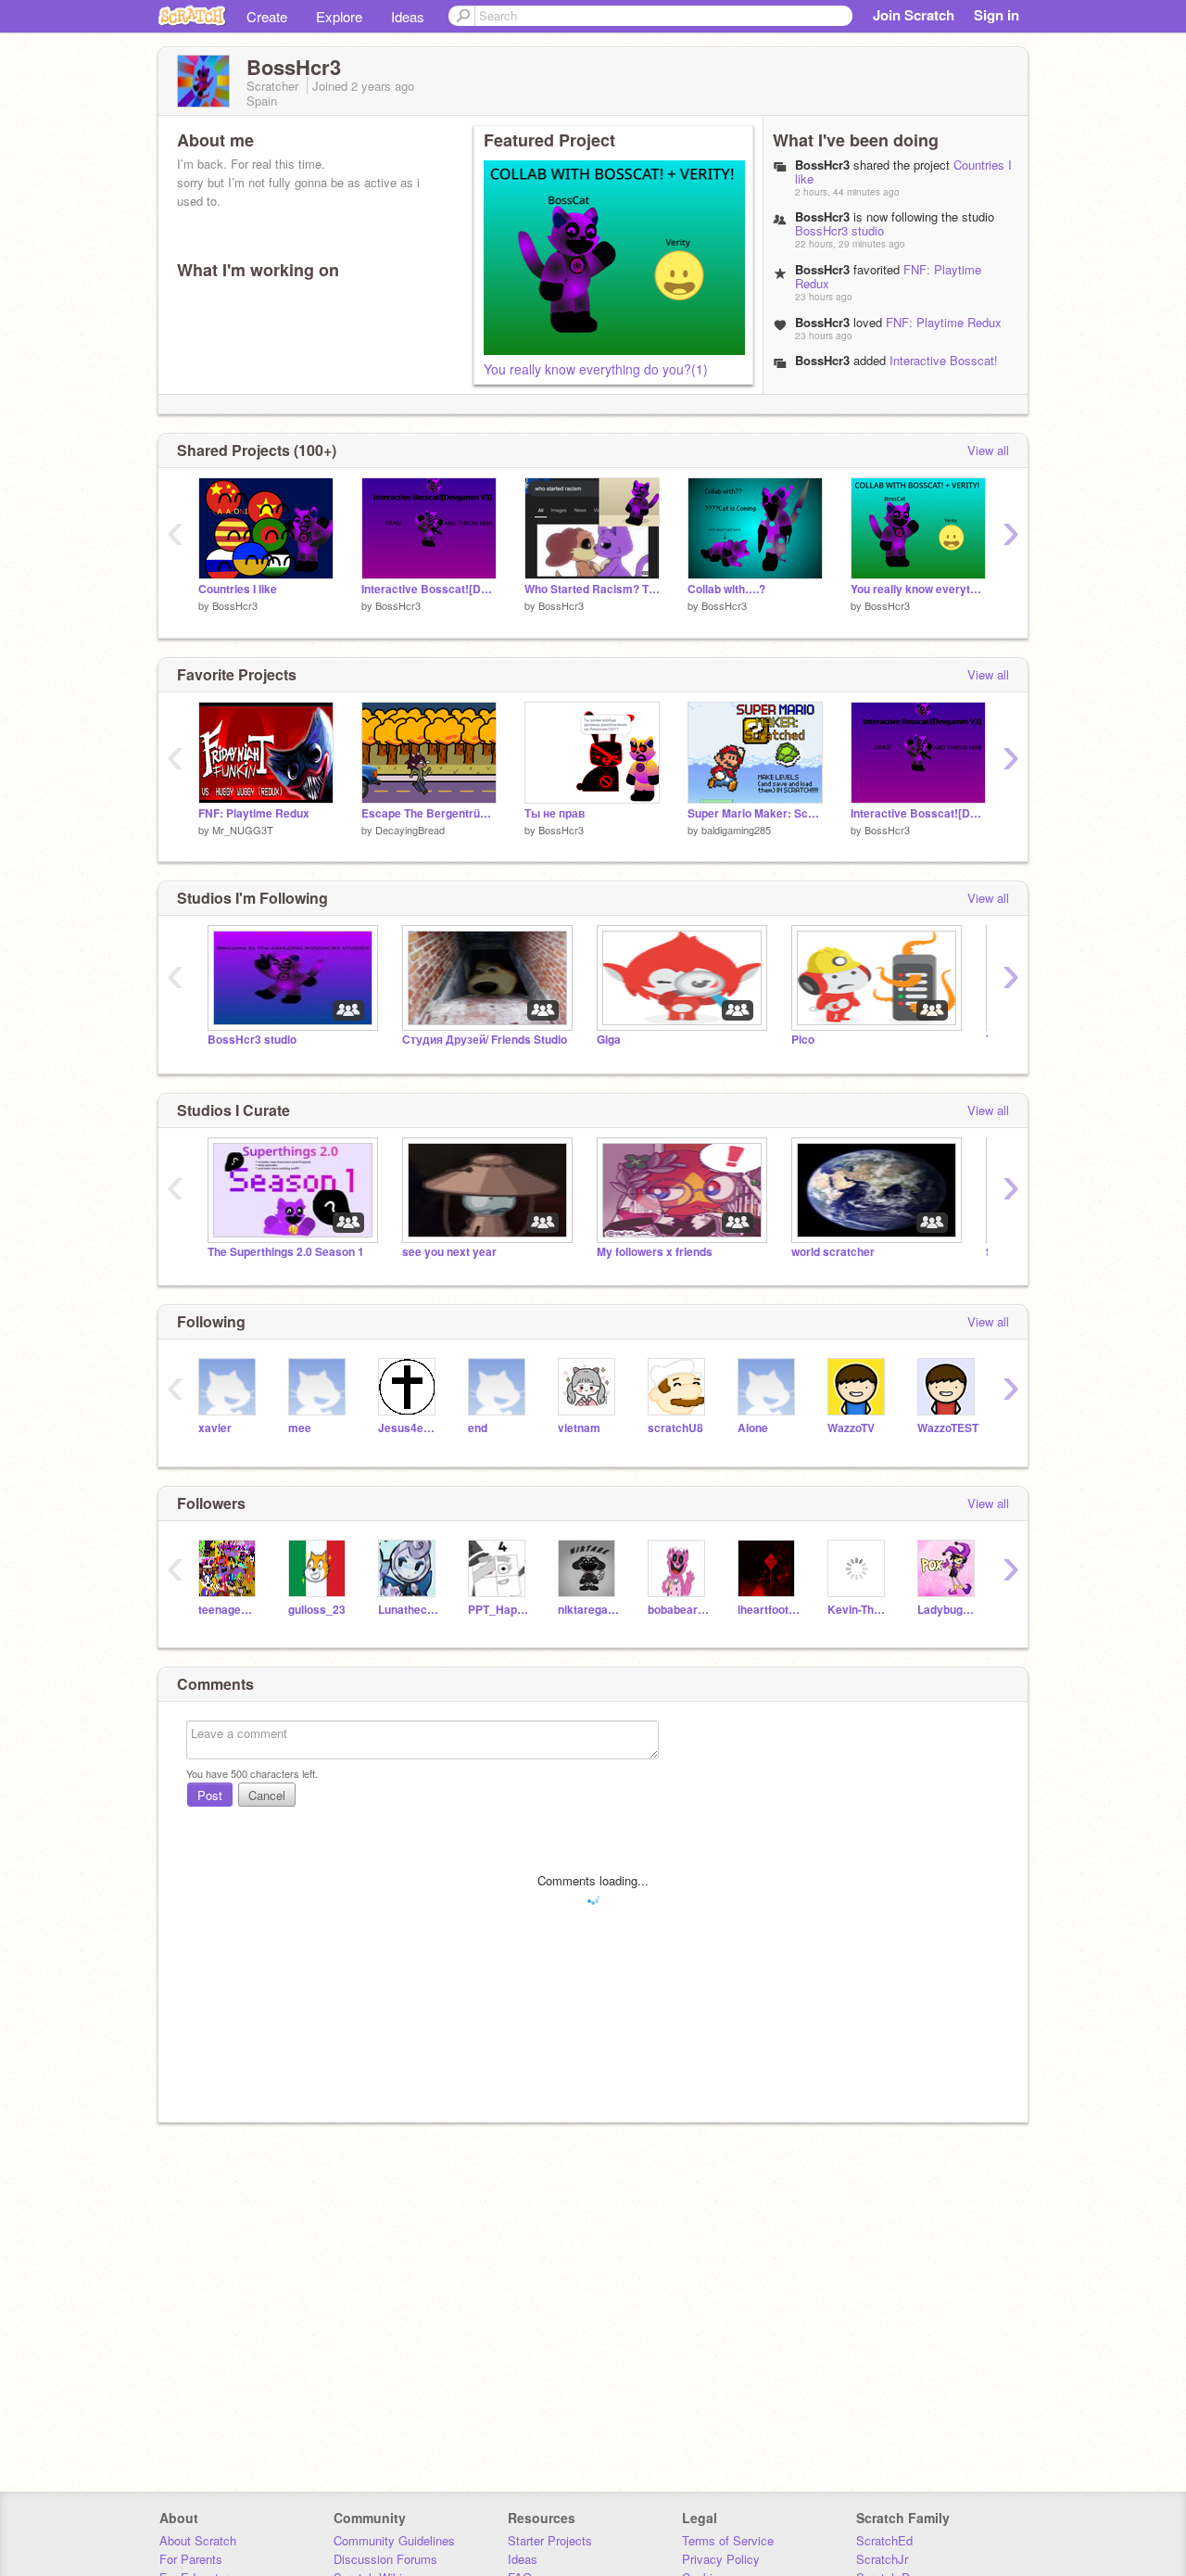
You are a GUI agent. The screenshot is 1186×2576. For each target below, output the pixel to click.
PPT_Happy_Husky (499, 1610)
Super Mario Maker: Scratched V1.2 (755, 813)
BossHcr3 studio (839, 230)
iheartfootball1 (769, 1610)
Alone (753, 1428)
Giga (609, 1040)
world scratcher (833, 1252)
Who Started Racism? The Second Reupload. (592, 589)
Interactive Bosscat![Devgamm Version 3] (896, 367)
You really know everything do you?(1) (596, 369)
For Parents (191, 2559)
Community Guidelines (394, 2540)
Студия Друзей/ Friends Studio (485, 1040)
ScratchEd (884, 2540)
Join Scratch (914, 15)
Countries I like (238, 589)
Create (267, 16)
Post (210, 1795)
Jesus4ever (409, 1428)
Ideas (408, 16)
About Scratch (198, 2540)
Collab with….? (726, 589)
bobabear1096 (679, 1610)
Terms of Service (728, 2540)
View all (988, 450)
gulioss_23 (317, 1610)
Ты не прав (555, 813)
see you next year (449, 1252)
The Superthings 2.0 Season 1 (286, 1252)
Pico (803, 1040)
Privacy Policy (721, 2559)
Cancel (267, 1795)
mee (300, 1428)
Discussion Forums (385, 2559)
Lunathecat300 (409, 1610)
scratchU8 (675, 1428)
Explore (339, 16)
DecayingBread (410, 830)
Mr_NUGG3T (243, 830)
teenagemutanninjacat (229, 1610)
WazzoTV (851, 1428)
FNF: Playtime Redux (944, 322)
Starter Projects (550, 2540)
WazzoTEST (948, 1428)
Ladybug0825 (948, 1610)
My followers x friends (655, 1252)
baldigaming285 (736, 830)
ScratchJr (882, 2559)
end (478, 1428)
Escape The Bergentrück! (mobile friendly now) (429, 813)
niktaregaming (589, 1610)
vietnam (579, 1428)
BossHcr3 (822, 360)
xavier (215, 1428)
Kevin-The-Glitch (858, 1610)
